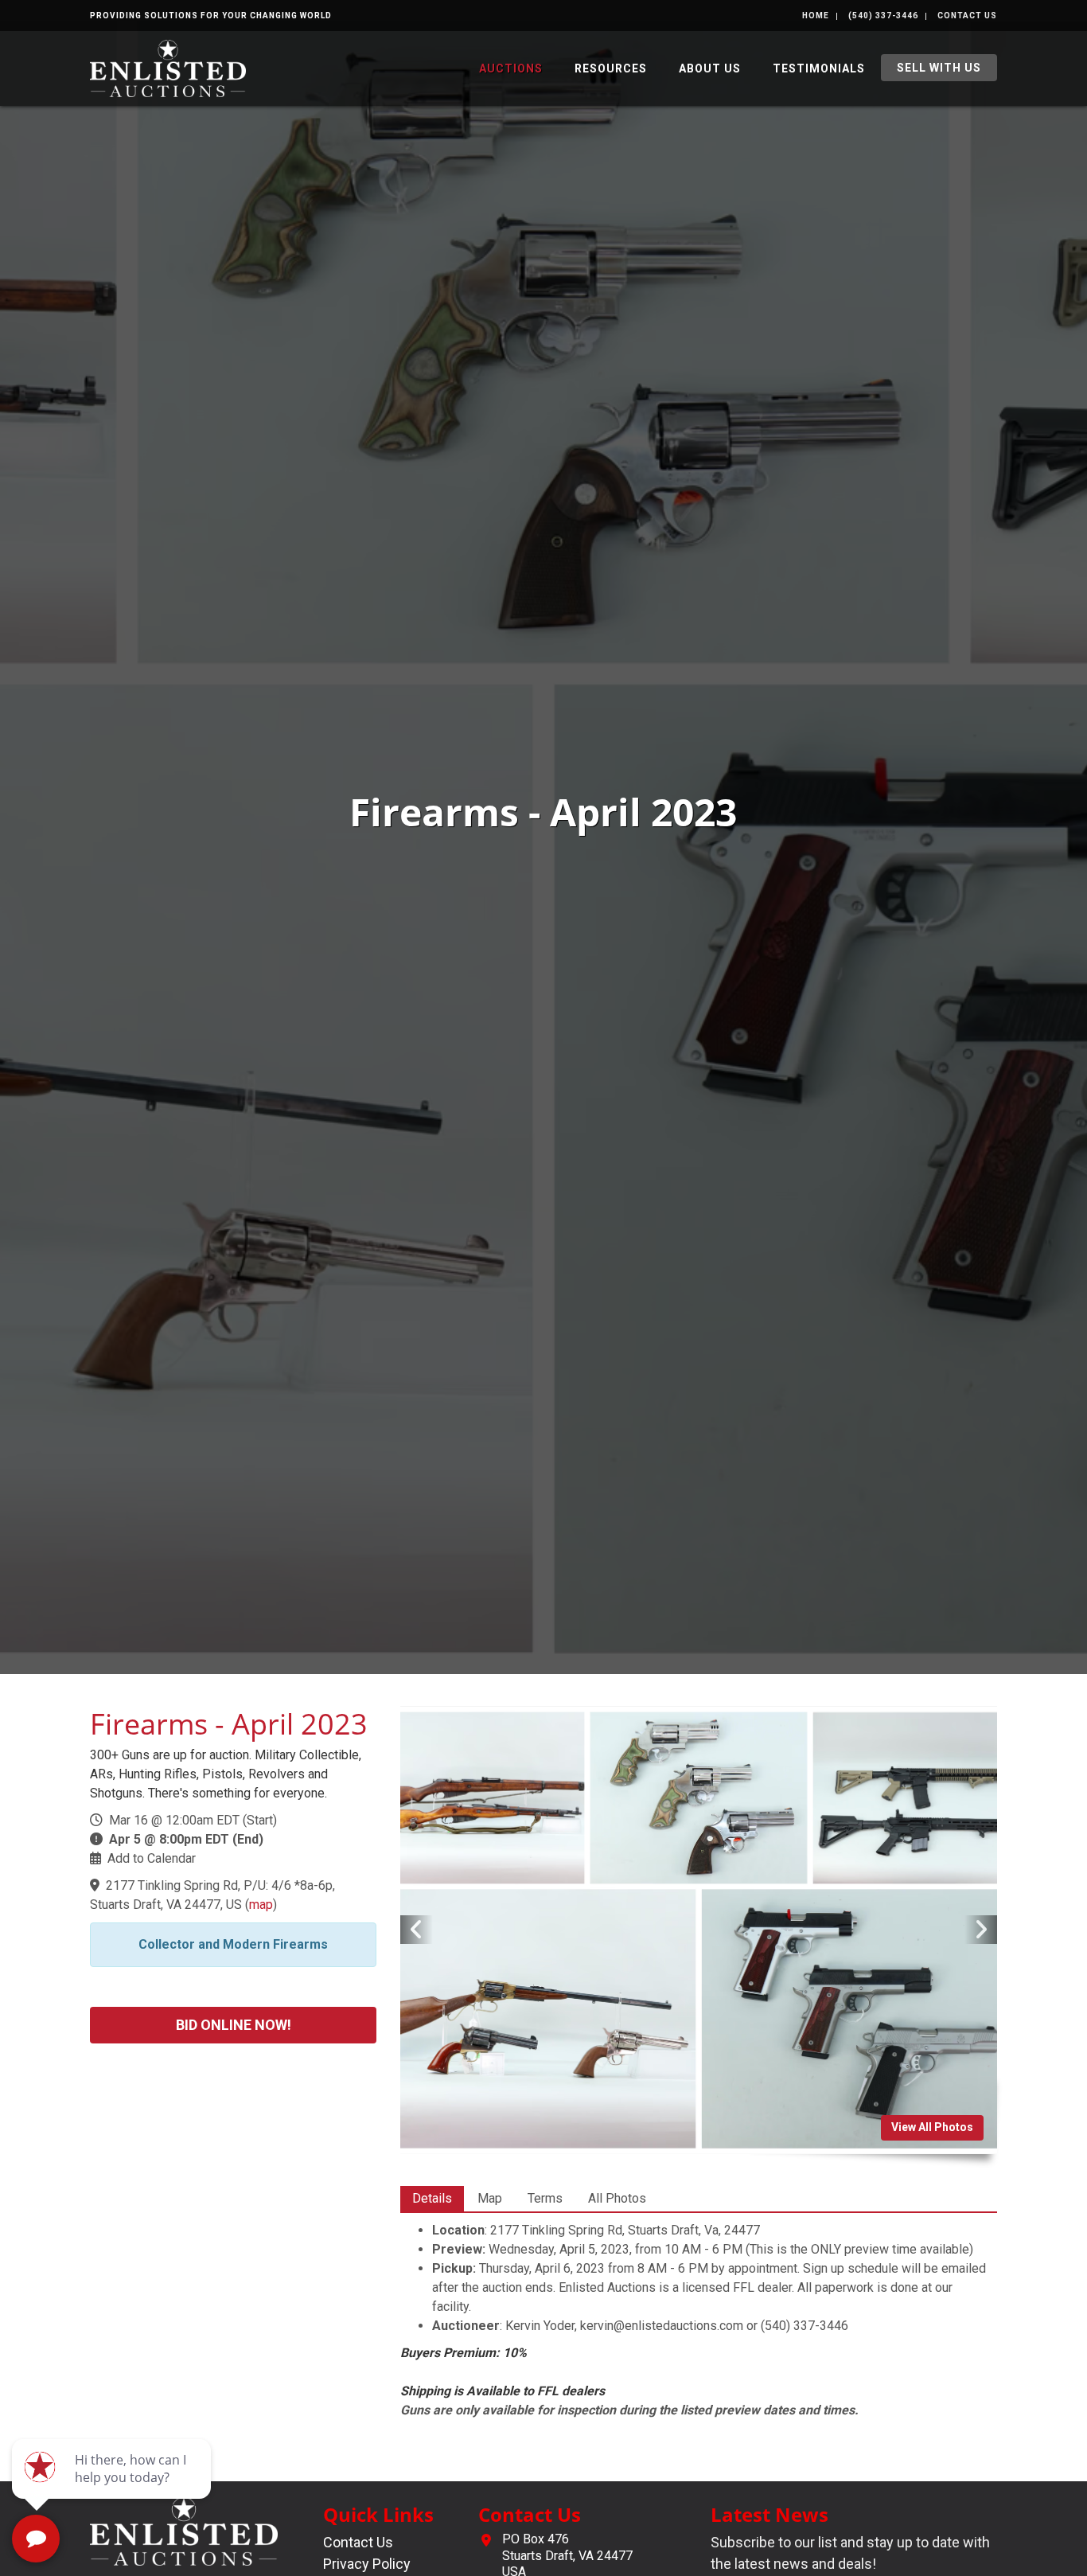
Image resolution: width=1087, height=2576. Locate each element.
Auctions (511, 68)
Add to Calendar (152, 1858)
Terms (545, 2198)
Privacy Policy (367, 2564)
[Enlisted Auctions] (168, 67)
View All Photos (932, 2127)
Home (816, 16)
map (261, 1905)
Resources (611, 68)
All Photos (617, 2198)
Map (490, 2198)
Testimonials (819, 68)
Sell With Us (939, 68)
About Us (710, 68)
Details (432, 2198)
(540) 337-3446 (883, 16)
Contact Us (967, 16)
